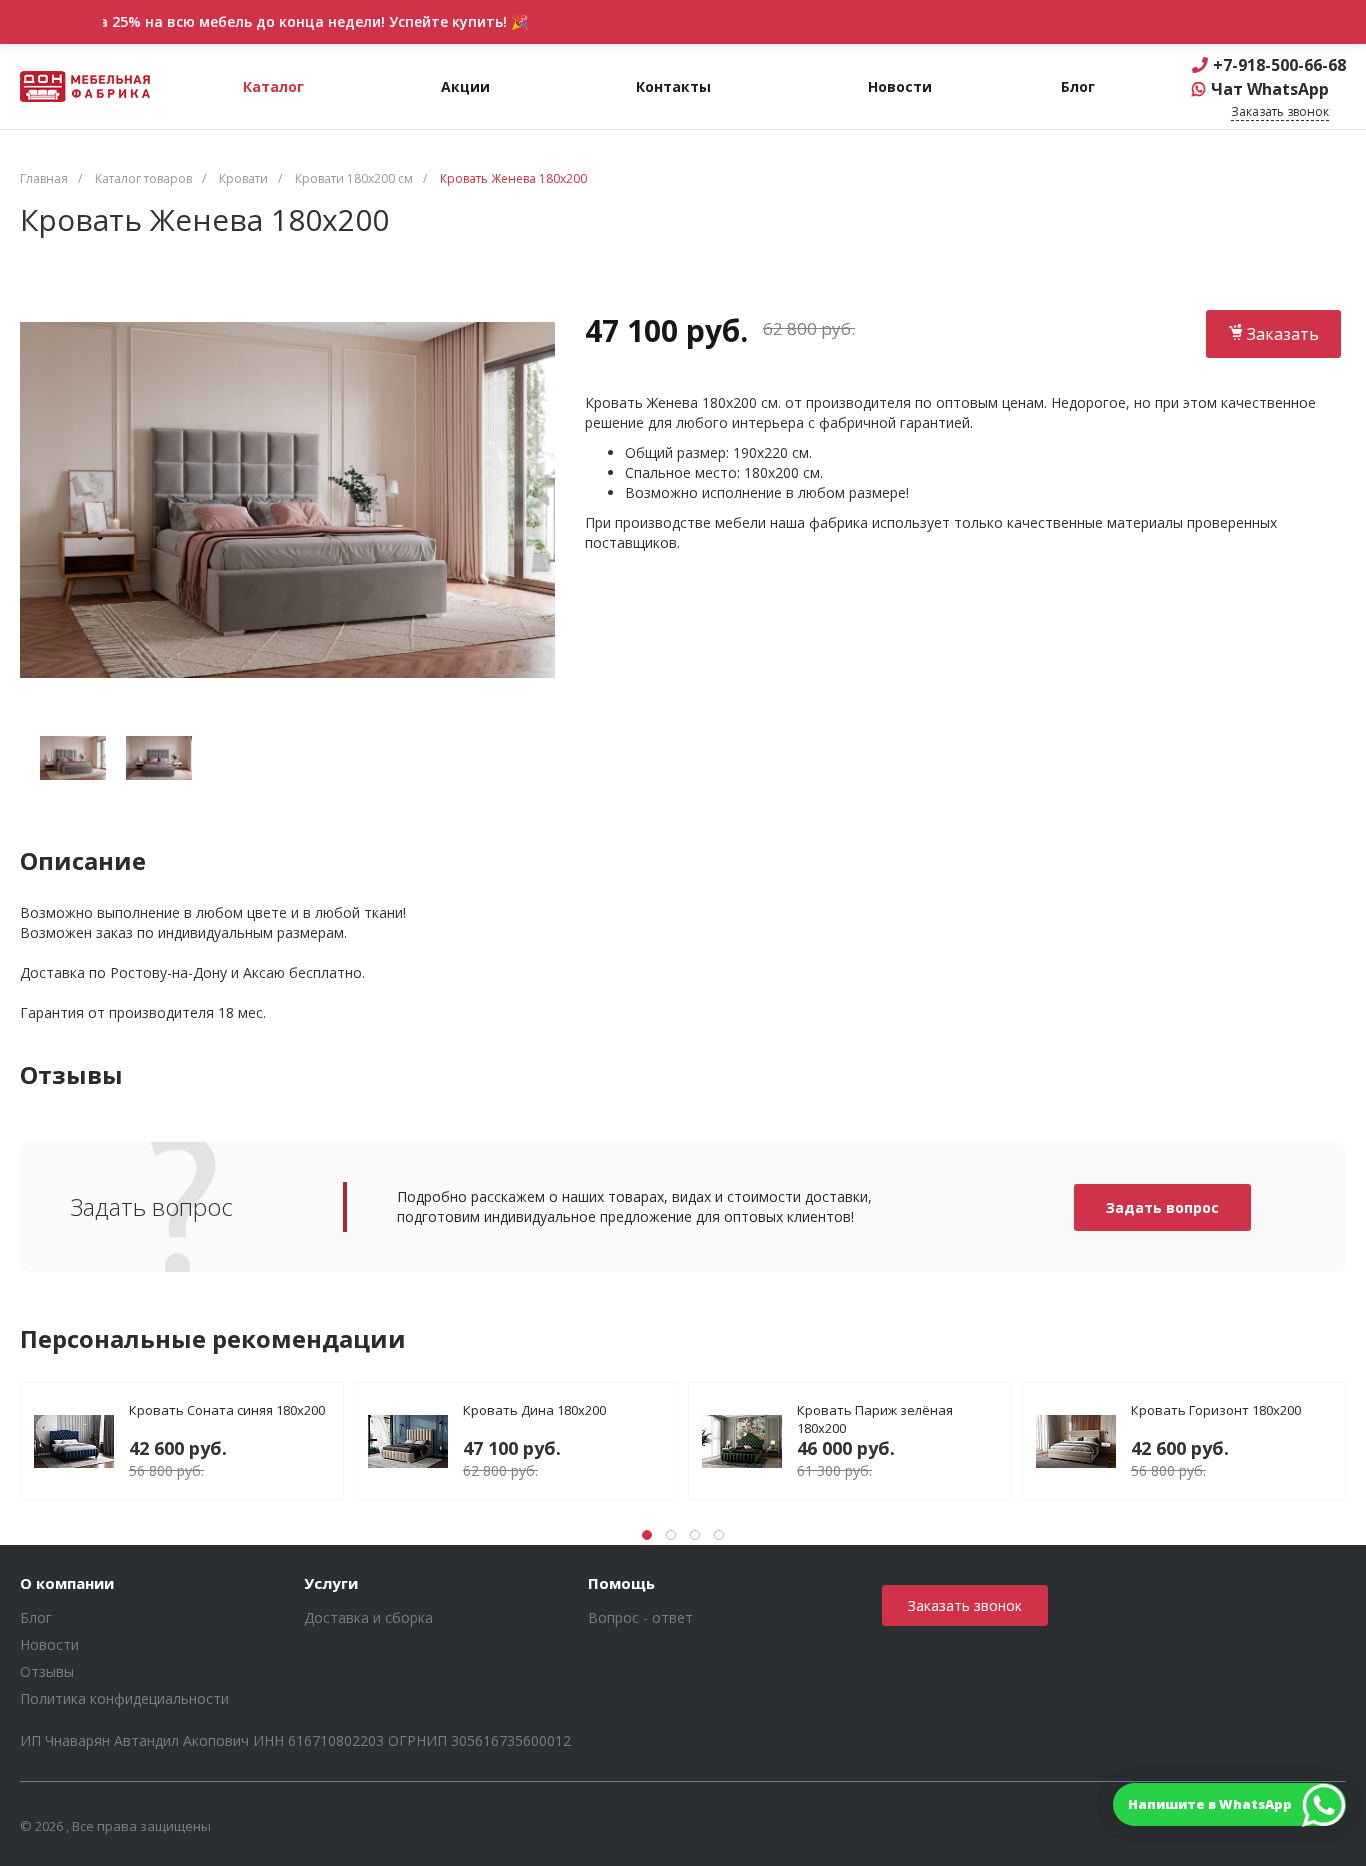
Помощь (621, 1584)
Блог (36, 1617)
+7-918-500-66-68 (1279, 65)
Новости (49, 1644)
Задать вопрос (1162, 1207)
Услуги (331, 1584)
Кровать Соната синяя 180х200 (227, 1410)
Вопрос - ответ (640, 1617)
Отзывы (47, 1671)
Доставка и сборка (368, 1617)
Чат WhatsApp (1270, 89)
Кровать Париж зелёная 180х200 (875, 1418)
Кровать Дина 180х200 (534, 1410)
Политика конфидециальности (124, 1698)
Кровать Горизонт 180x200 (1216, 1410)
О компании (67, 1584)
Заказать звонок (965, 1605)
